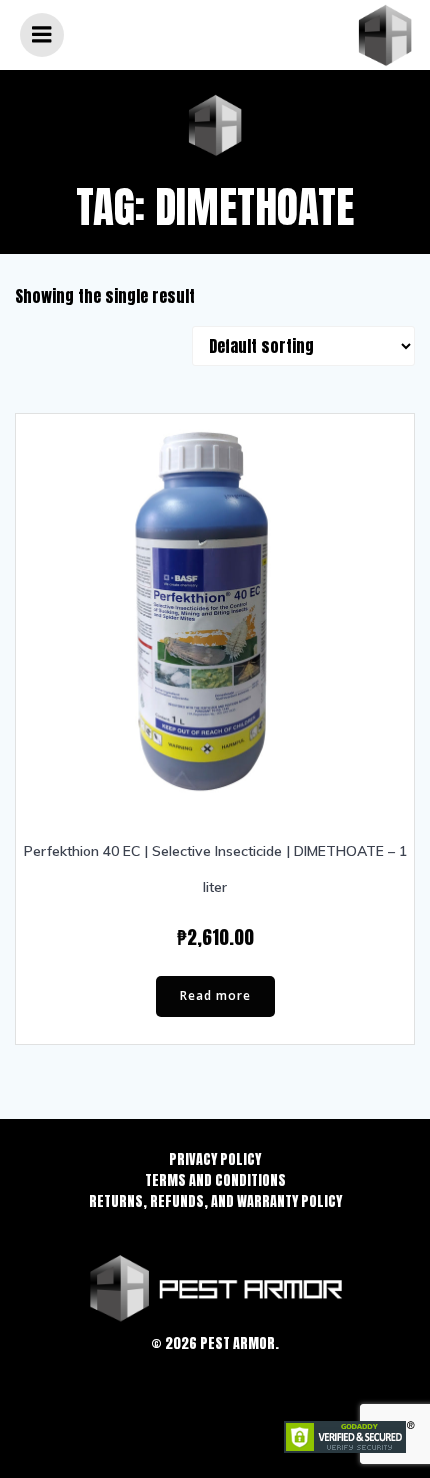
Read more (215, 995)
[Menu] (42, 35)
